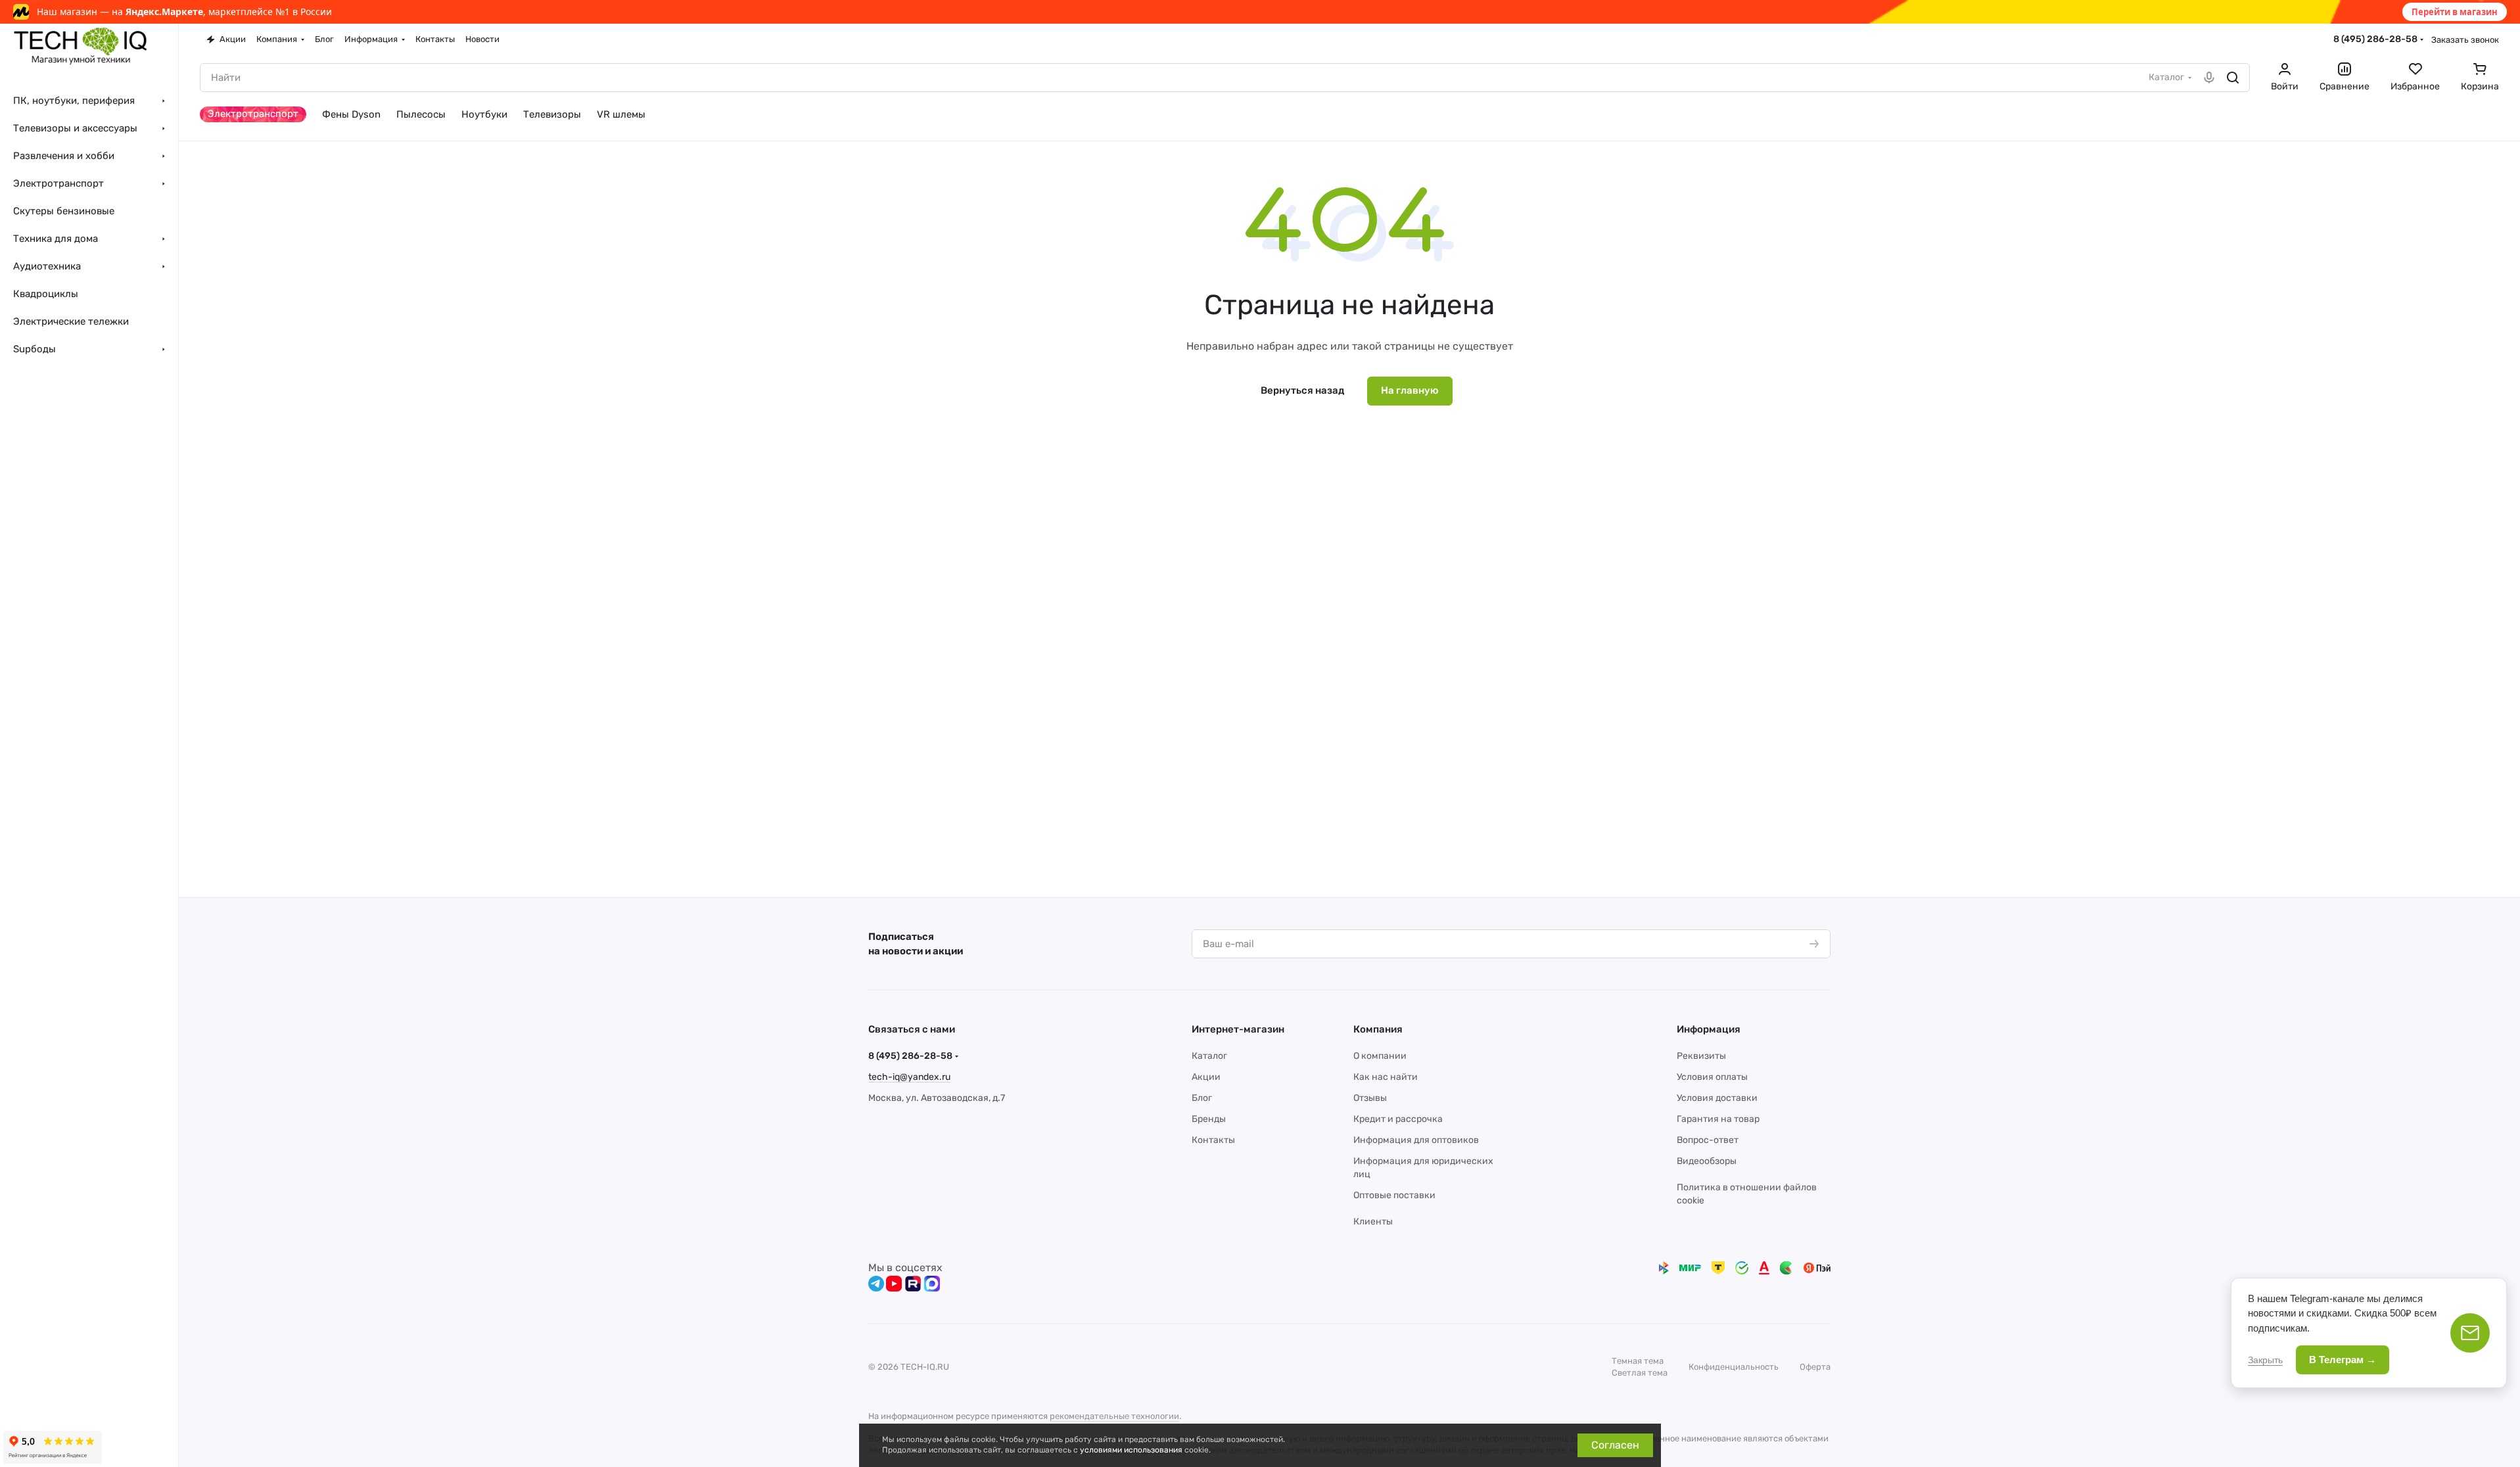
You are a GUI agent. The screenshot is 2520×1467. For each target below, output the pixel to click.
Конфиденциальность (1734, 1367)
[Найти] (2233, 78)
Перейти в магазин (2455, 12)
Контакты (1213, 1140)
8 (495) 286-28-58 (2375, 39)
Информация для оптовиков (1416, 1140)
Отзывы (1370, 1098)
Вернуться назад (1302, 390)
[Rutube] (913, 1284)
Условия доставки (1717, 1098)
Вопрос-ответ (1708, 1140)
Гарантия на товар (1718, 1119)
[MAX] (932, 1284)
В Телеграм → (2343, 1360)
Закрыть (2265, 1360)
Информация (1709, 1029)
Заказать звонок (2465, 40)
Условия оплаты (1712, 1077)
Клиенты (1373, 1222)
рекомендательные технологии (1114, 1416)
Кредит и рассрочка (1398, 1119)
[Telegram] (876, 1284)
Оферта (1815, 1367)
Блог (1202, 1098)
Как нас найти (1386, 1077)
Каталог (1209, 1056)
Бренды (1209, 1119)
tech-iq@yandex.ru (909, 1077)
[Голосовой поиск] (2209, 78)
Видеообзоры (1707, 1161)
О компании (1380, 1056)
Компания (1378, 1029)
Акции (1206, 1077)
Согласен (1615, 1445)
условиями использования (1131, 1450)
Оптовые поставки (1394, 1195)
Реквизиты (1701, 1056)
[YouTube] (894, 1284)
